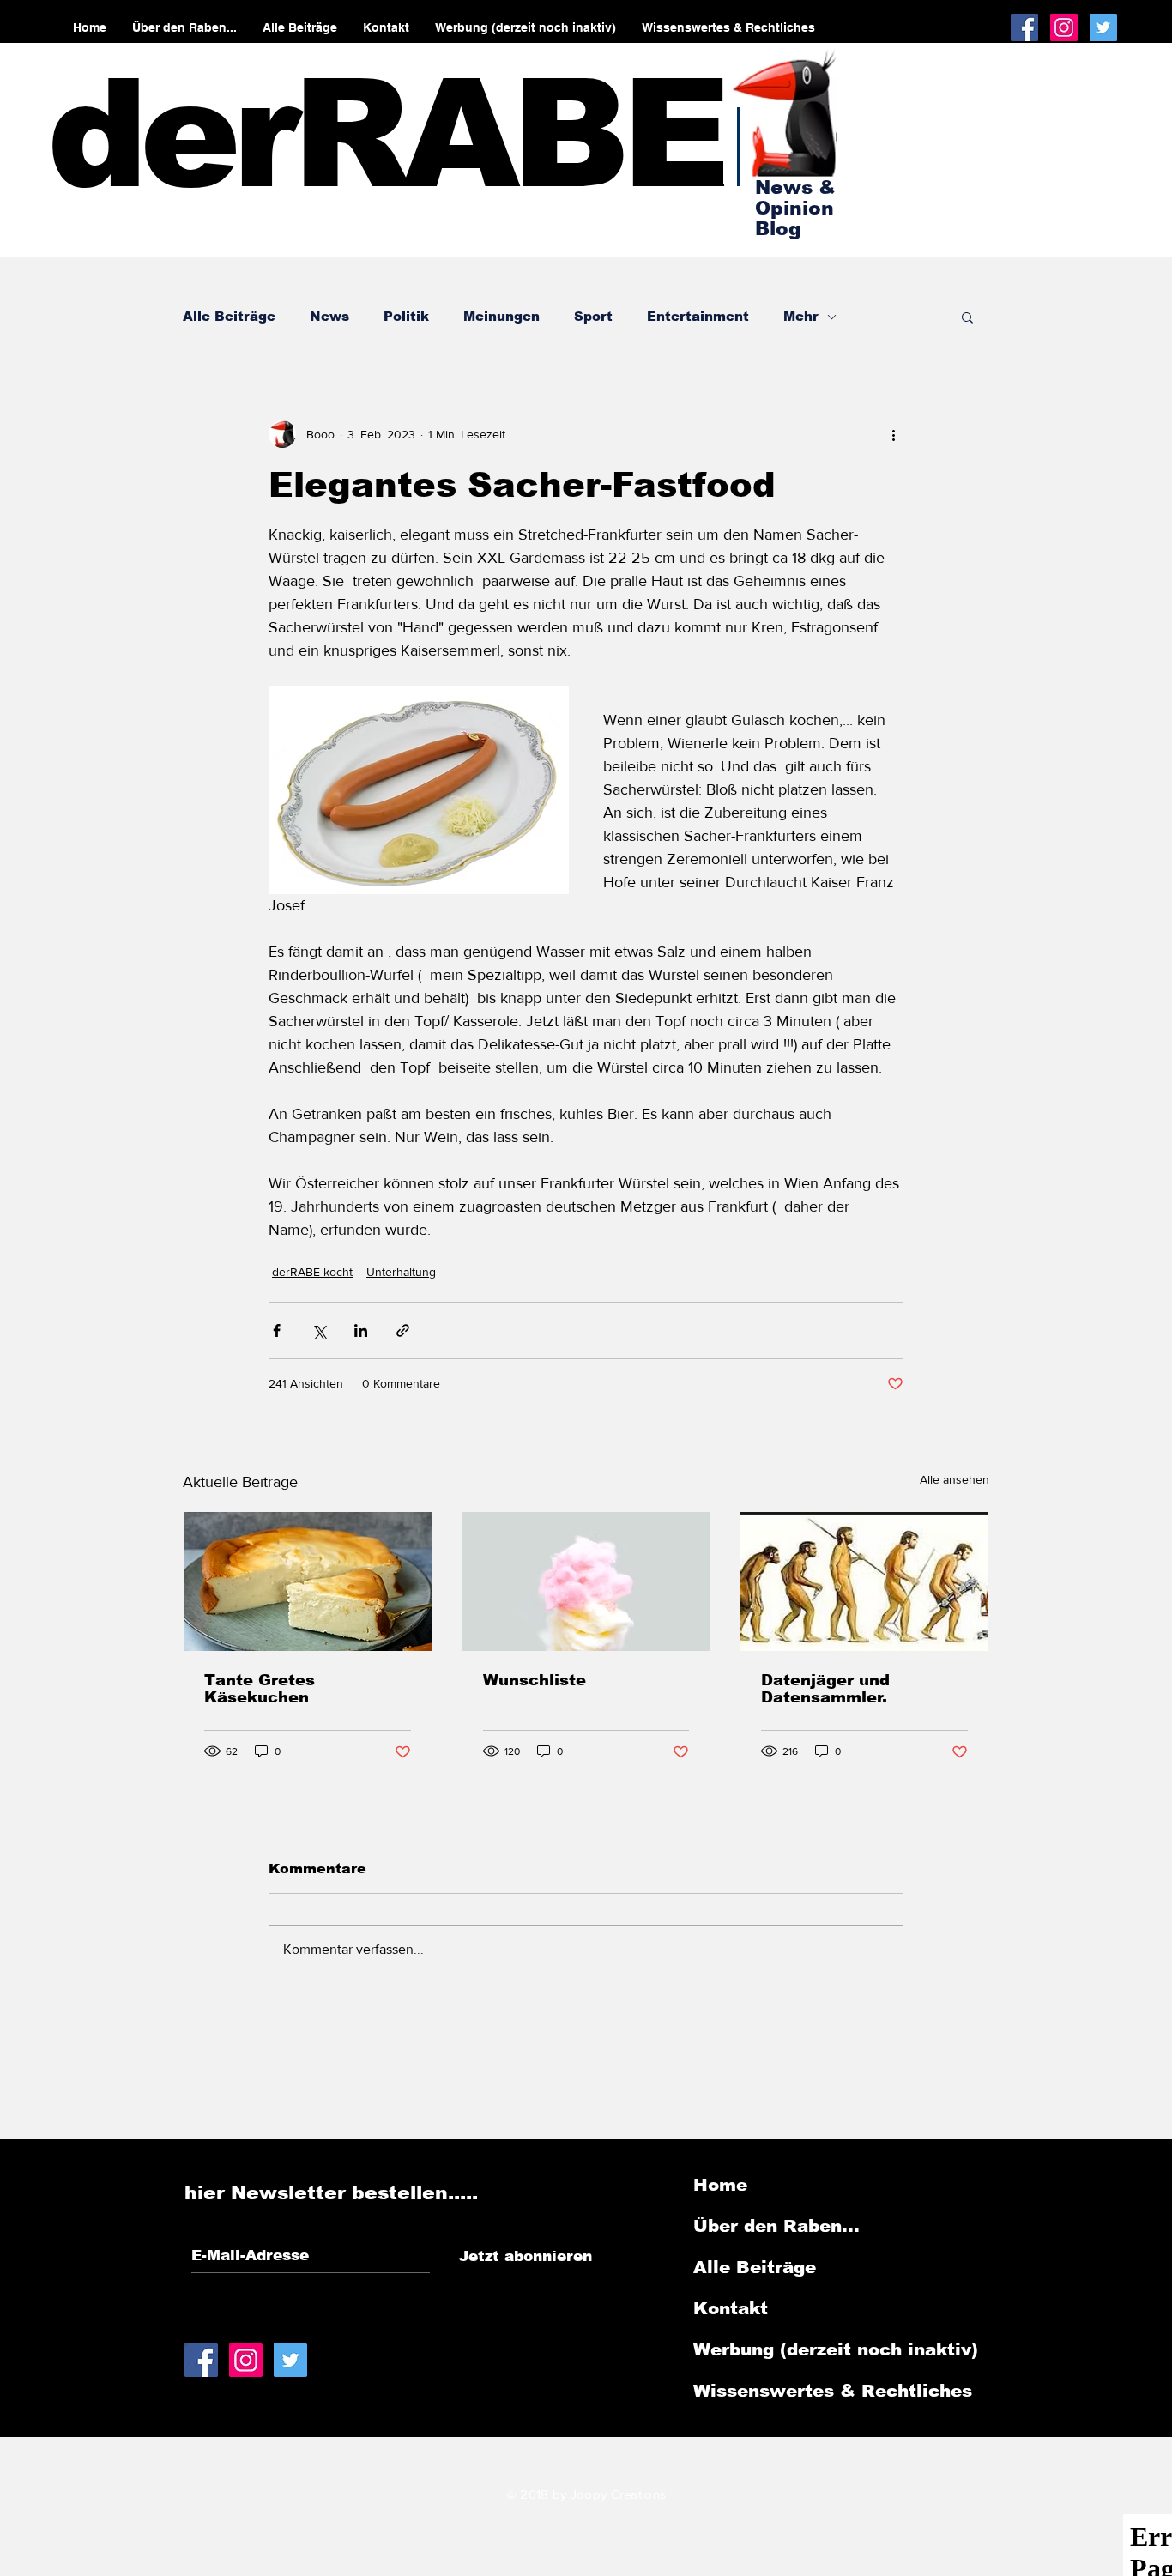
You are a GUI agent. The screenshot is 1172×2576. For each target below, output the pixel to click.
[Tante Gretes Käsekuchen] (308, 1581)
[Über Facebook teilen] (277, 1330)
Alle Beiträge (229, 316)
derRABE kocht (312, 1272)
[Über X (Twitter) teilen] (319, 1330)
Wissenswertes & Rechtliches (833, 2391)
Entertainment (698, 316)
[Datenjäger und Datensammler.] (864, 1581)
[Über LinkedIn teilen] (361, 1330)
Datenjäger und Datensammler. (825, 1689)
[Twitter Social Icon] (1103, 27)
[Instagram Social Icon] (1064, 27)
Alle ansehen (955, 1479)
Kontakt (731, 2308)
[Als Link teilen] (403, 1330)
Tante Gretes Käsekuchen (260, 1689)
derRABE (385, 134)
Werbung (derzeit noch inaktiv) (836, 2349)
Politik (406, 316)
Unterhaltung (401, 1272)
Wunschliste (535, 1680)
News (329, 316)
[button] (967, 317)
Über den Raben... (776, 2226)
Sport (593, 316)
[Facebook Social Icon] (1024, 27)
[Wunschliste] (586, 1581)
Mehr (801, 316)
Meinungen (501, 316)
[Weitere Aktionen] (893, 434)
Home (720, 2185)
